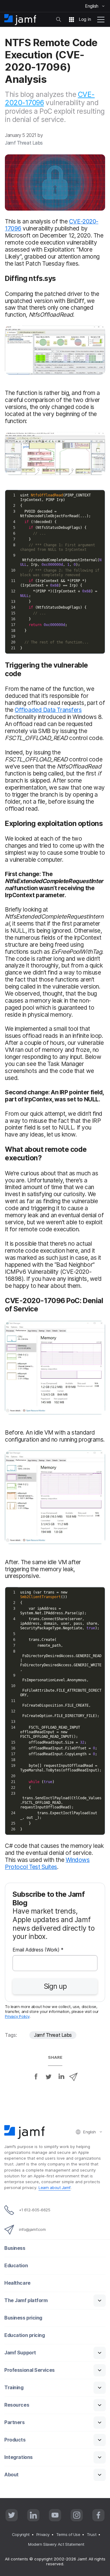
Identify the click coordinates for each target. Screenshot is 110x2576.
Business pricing (23, 2318)
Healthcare (17, 2283)
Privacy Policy (17, 2016)
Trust (92, 2534)
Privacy (43, 2534)
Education (16, 2266)
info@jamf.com (32, 2229)
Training (14, 2388)
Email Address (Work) (38, 1950)
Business (15, 2248)
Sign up (55, 1986)
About (11, 2475)
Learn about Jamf (55, 2187)
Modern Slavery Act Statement (56, 2544)
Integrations (18, 2457)
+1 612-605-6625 (35, 2210)
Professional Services (29, 2370)
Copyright (21, 2534)
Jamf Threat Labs (53, 2035)
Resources (17, 2405)
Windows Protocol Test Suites (47, 1863)
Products (15, 2440)
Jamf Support (20, 2353)
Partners (14, 2422)
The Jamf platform (26, 2300)
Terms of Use (68, 2534)
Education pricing (24, 2335)
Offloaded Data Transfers (48, 710)
